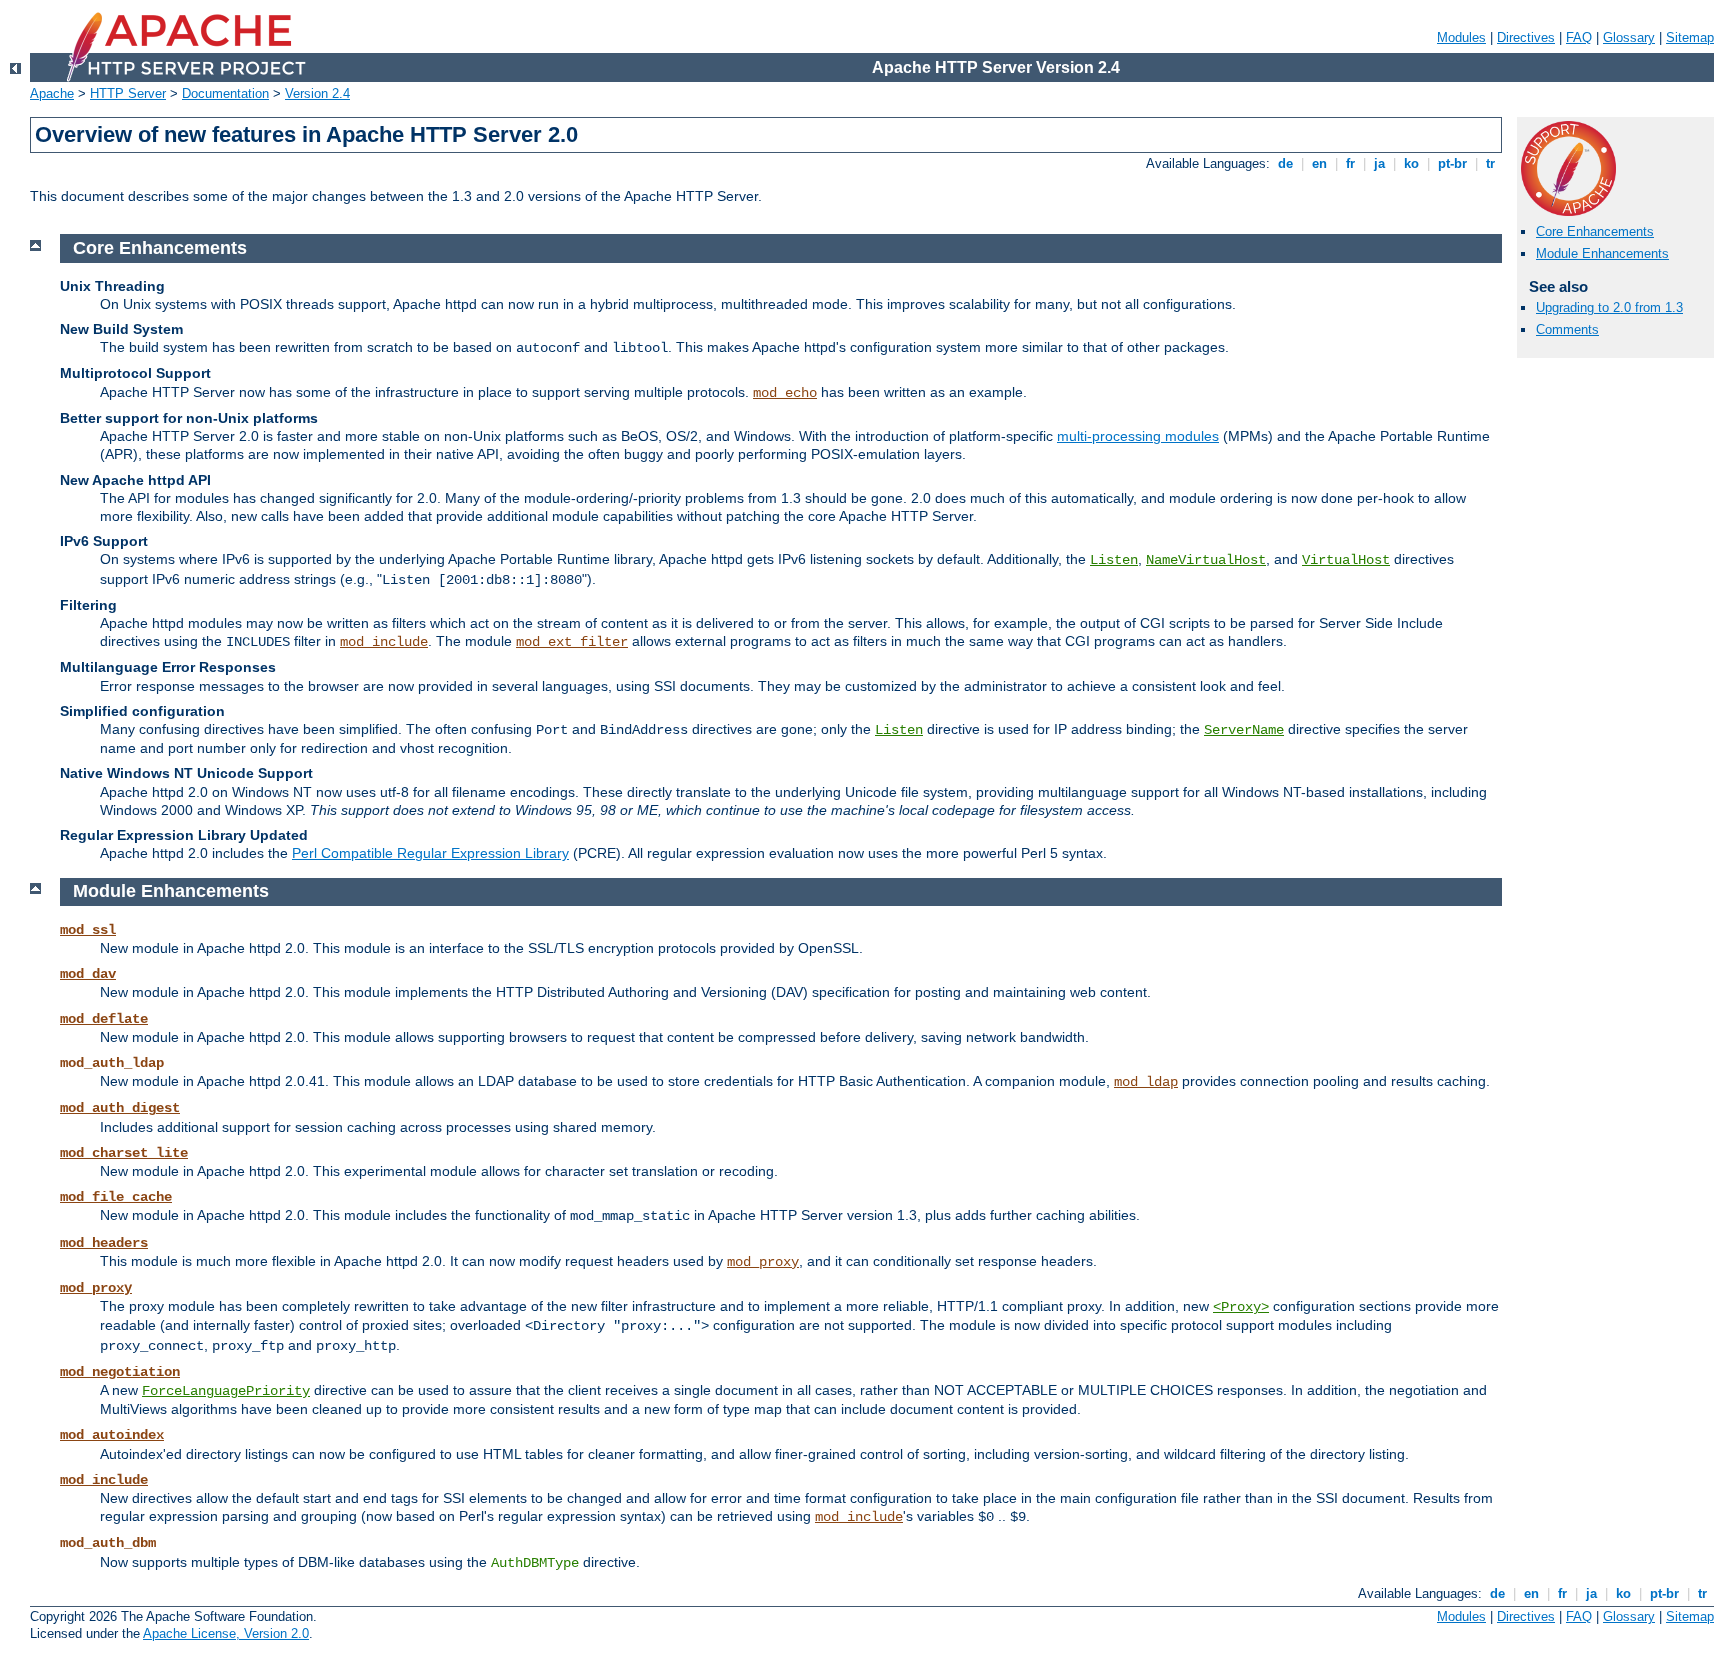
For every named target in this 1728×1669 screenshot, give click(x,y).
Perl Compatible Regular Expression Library (430, 853)
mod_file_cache (116, 1197)
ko (1411, 163)
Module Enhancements (1602, 253)
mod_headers (104, 1243)
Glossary (1629, 37)
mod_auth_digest (120, 1108)
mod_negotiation (120, 1372)
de (1285, 163)
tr (1490, 163)
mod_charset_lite (124, 1153)
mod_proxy (763, 1262)
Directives (1526, 37)
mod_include (384, 642)
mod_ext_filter (572, 642)
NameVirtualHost (1206, 560)
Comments (1567, 329)
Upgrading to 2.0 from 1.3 (1609, 307)
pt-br (1452, 163)
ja (1379, 163)
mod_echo (785, 393)
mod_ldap (1146, 1082)
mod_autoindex (112, 1435)
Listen (1114, 560)
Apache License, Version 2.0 (226, 1633)
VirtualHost (1346, 560)
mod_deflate (104, 1019)
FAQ (1579, 37)
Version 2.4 (317, 93)
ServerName (1244, 730)
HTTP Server (128, 93)
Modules (1461, 37)
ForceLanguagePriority (226, 1391)
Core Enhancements (1595, 231)
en (1319, 163)
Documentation (225, 93)
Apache (52, 93)
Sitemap (1690, 37)
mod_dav (88, 974)
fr (1350, 163)
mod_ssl (88, 930)
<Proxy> (1241, 1307)
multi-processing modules (1138, 436)
